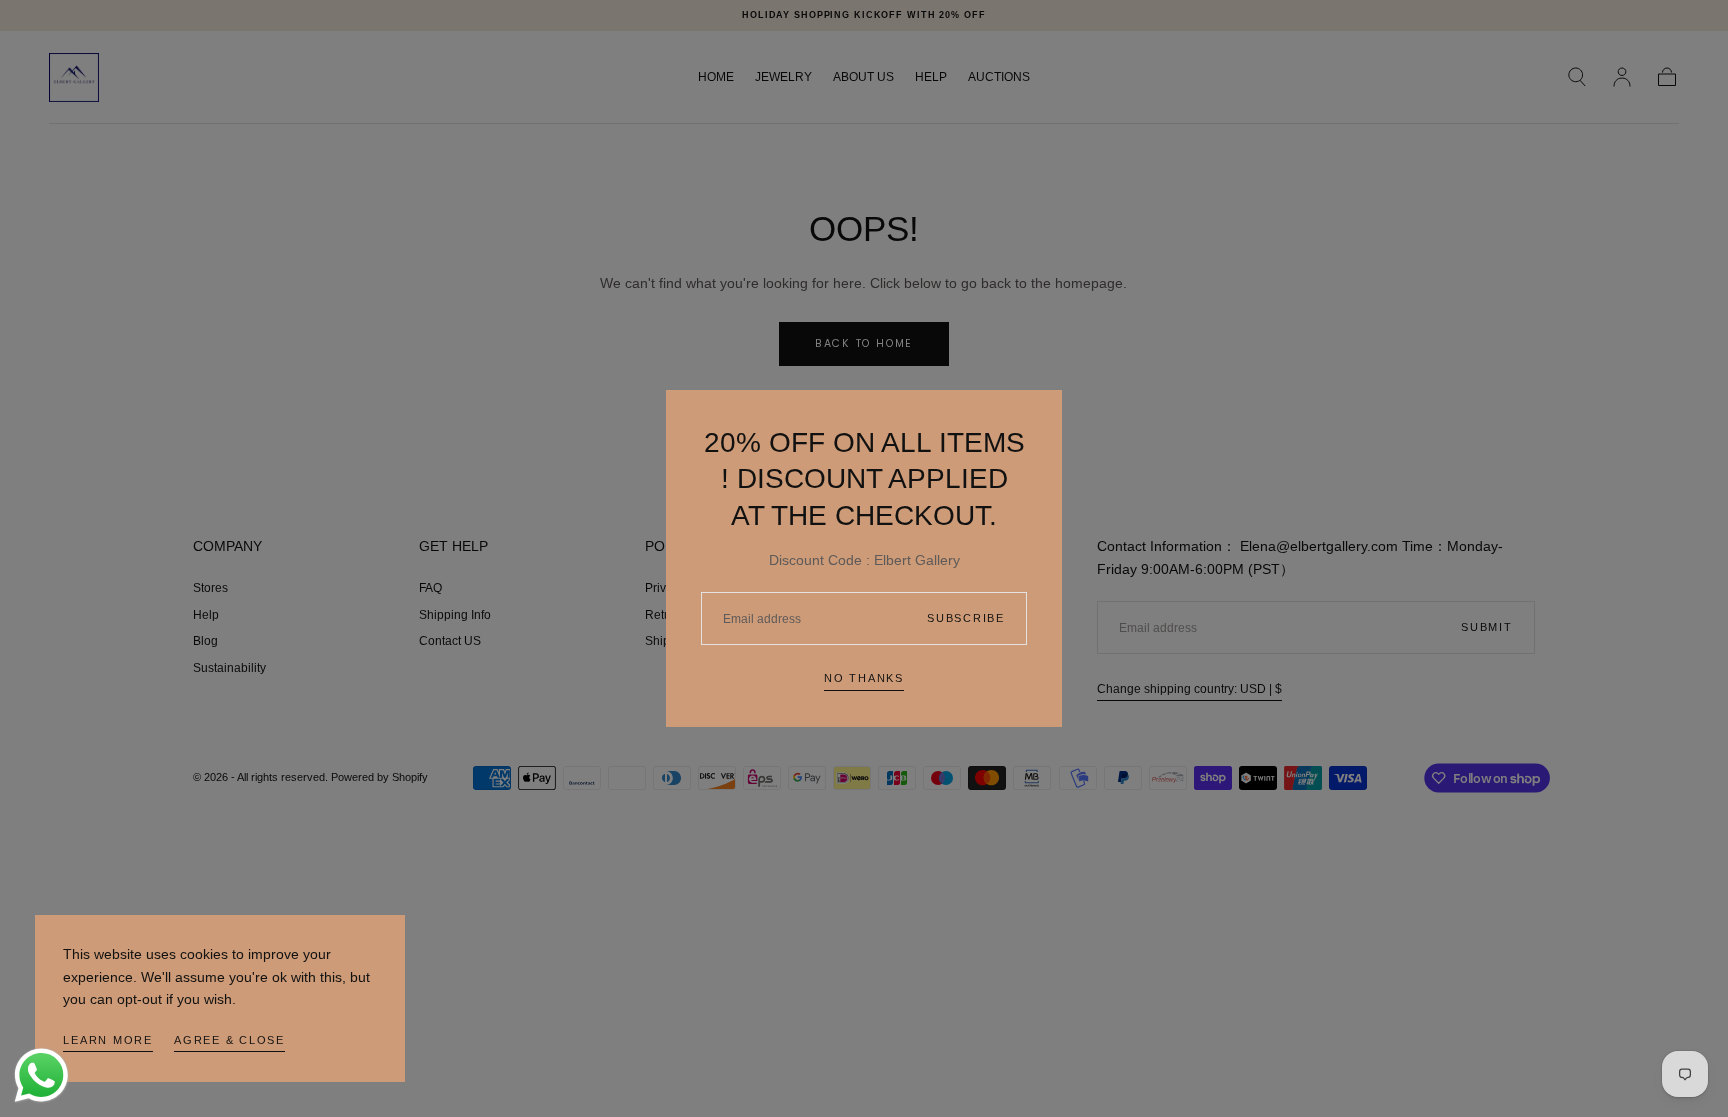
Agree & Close (229, 1040)
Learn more (108, 1040)
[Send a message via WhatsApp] (41, 1075)
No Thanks (864, 678)
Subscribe (966, 618)
